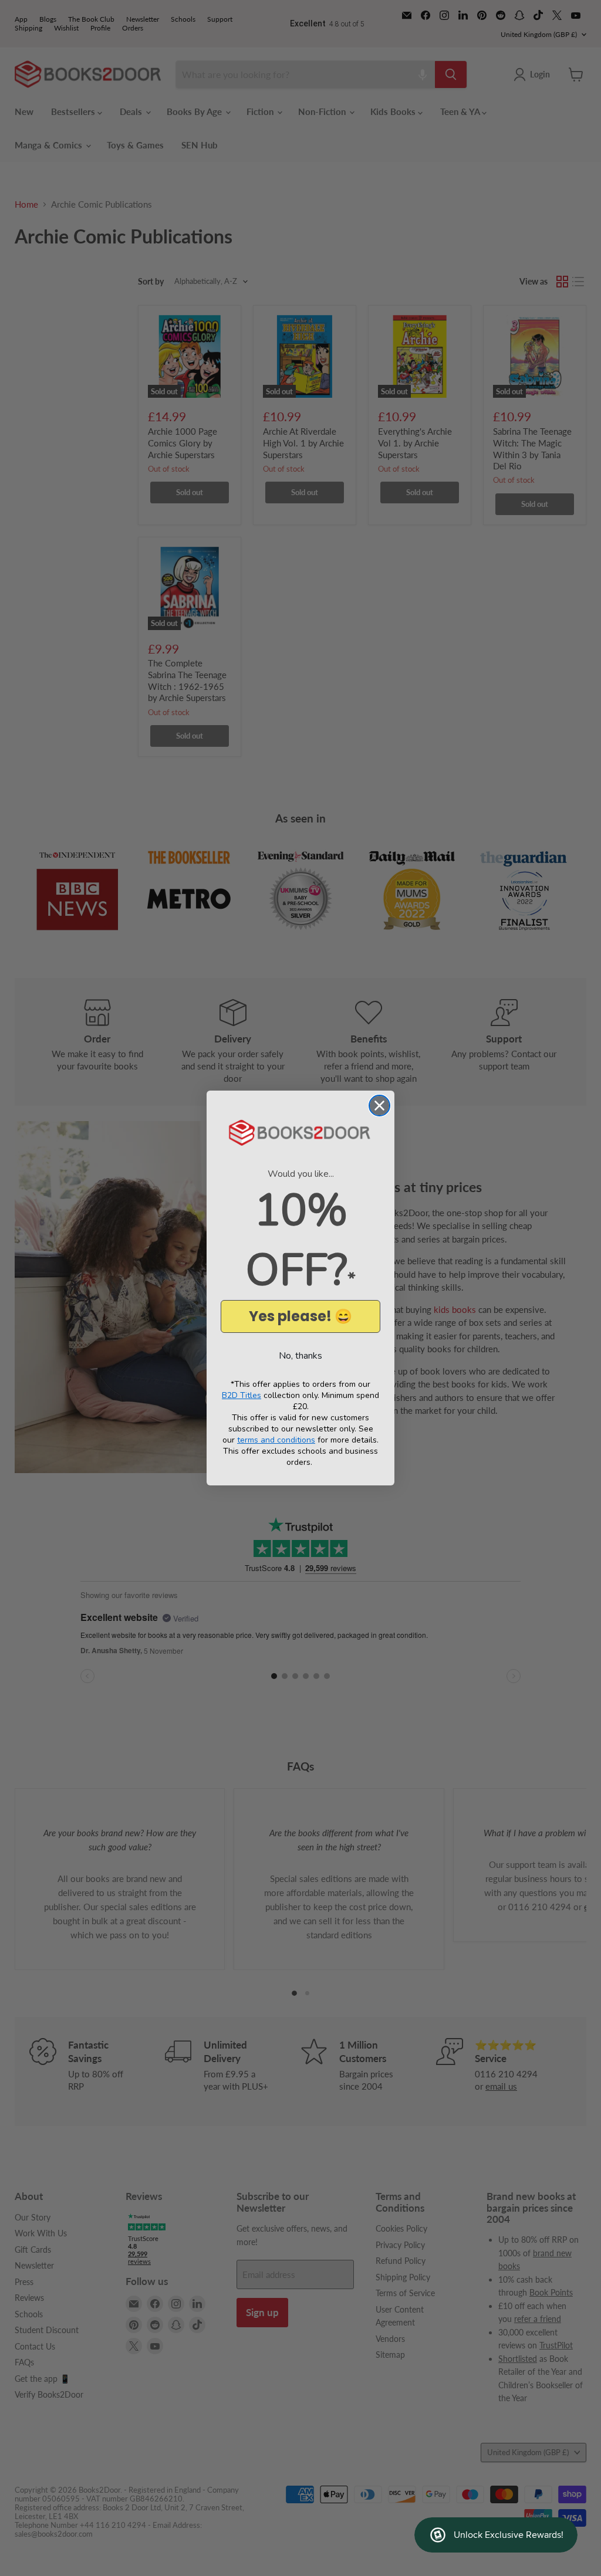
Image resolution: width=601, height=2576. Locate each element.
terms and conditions (276, 1440)
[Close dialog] (379, 1106)
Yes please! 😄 (300, 1316)
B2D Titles (242, 1395)
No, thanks (300, 1356)
